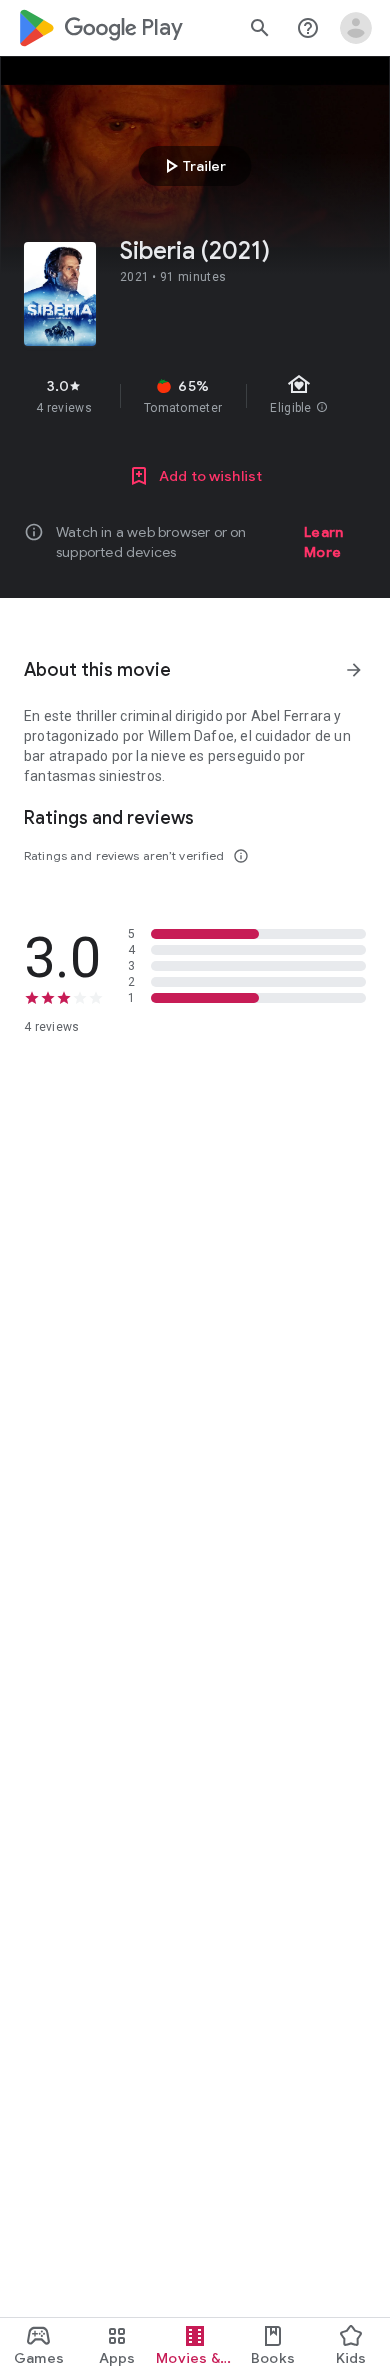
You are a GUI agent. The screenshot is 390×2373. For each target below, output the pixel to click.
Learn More (323, 542)
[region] (195, 396)
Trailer (192, 166)
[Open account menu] (356, 28)
